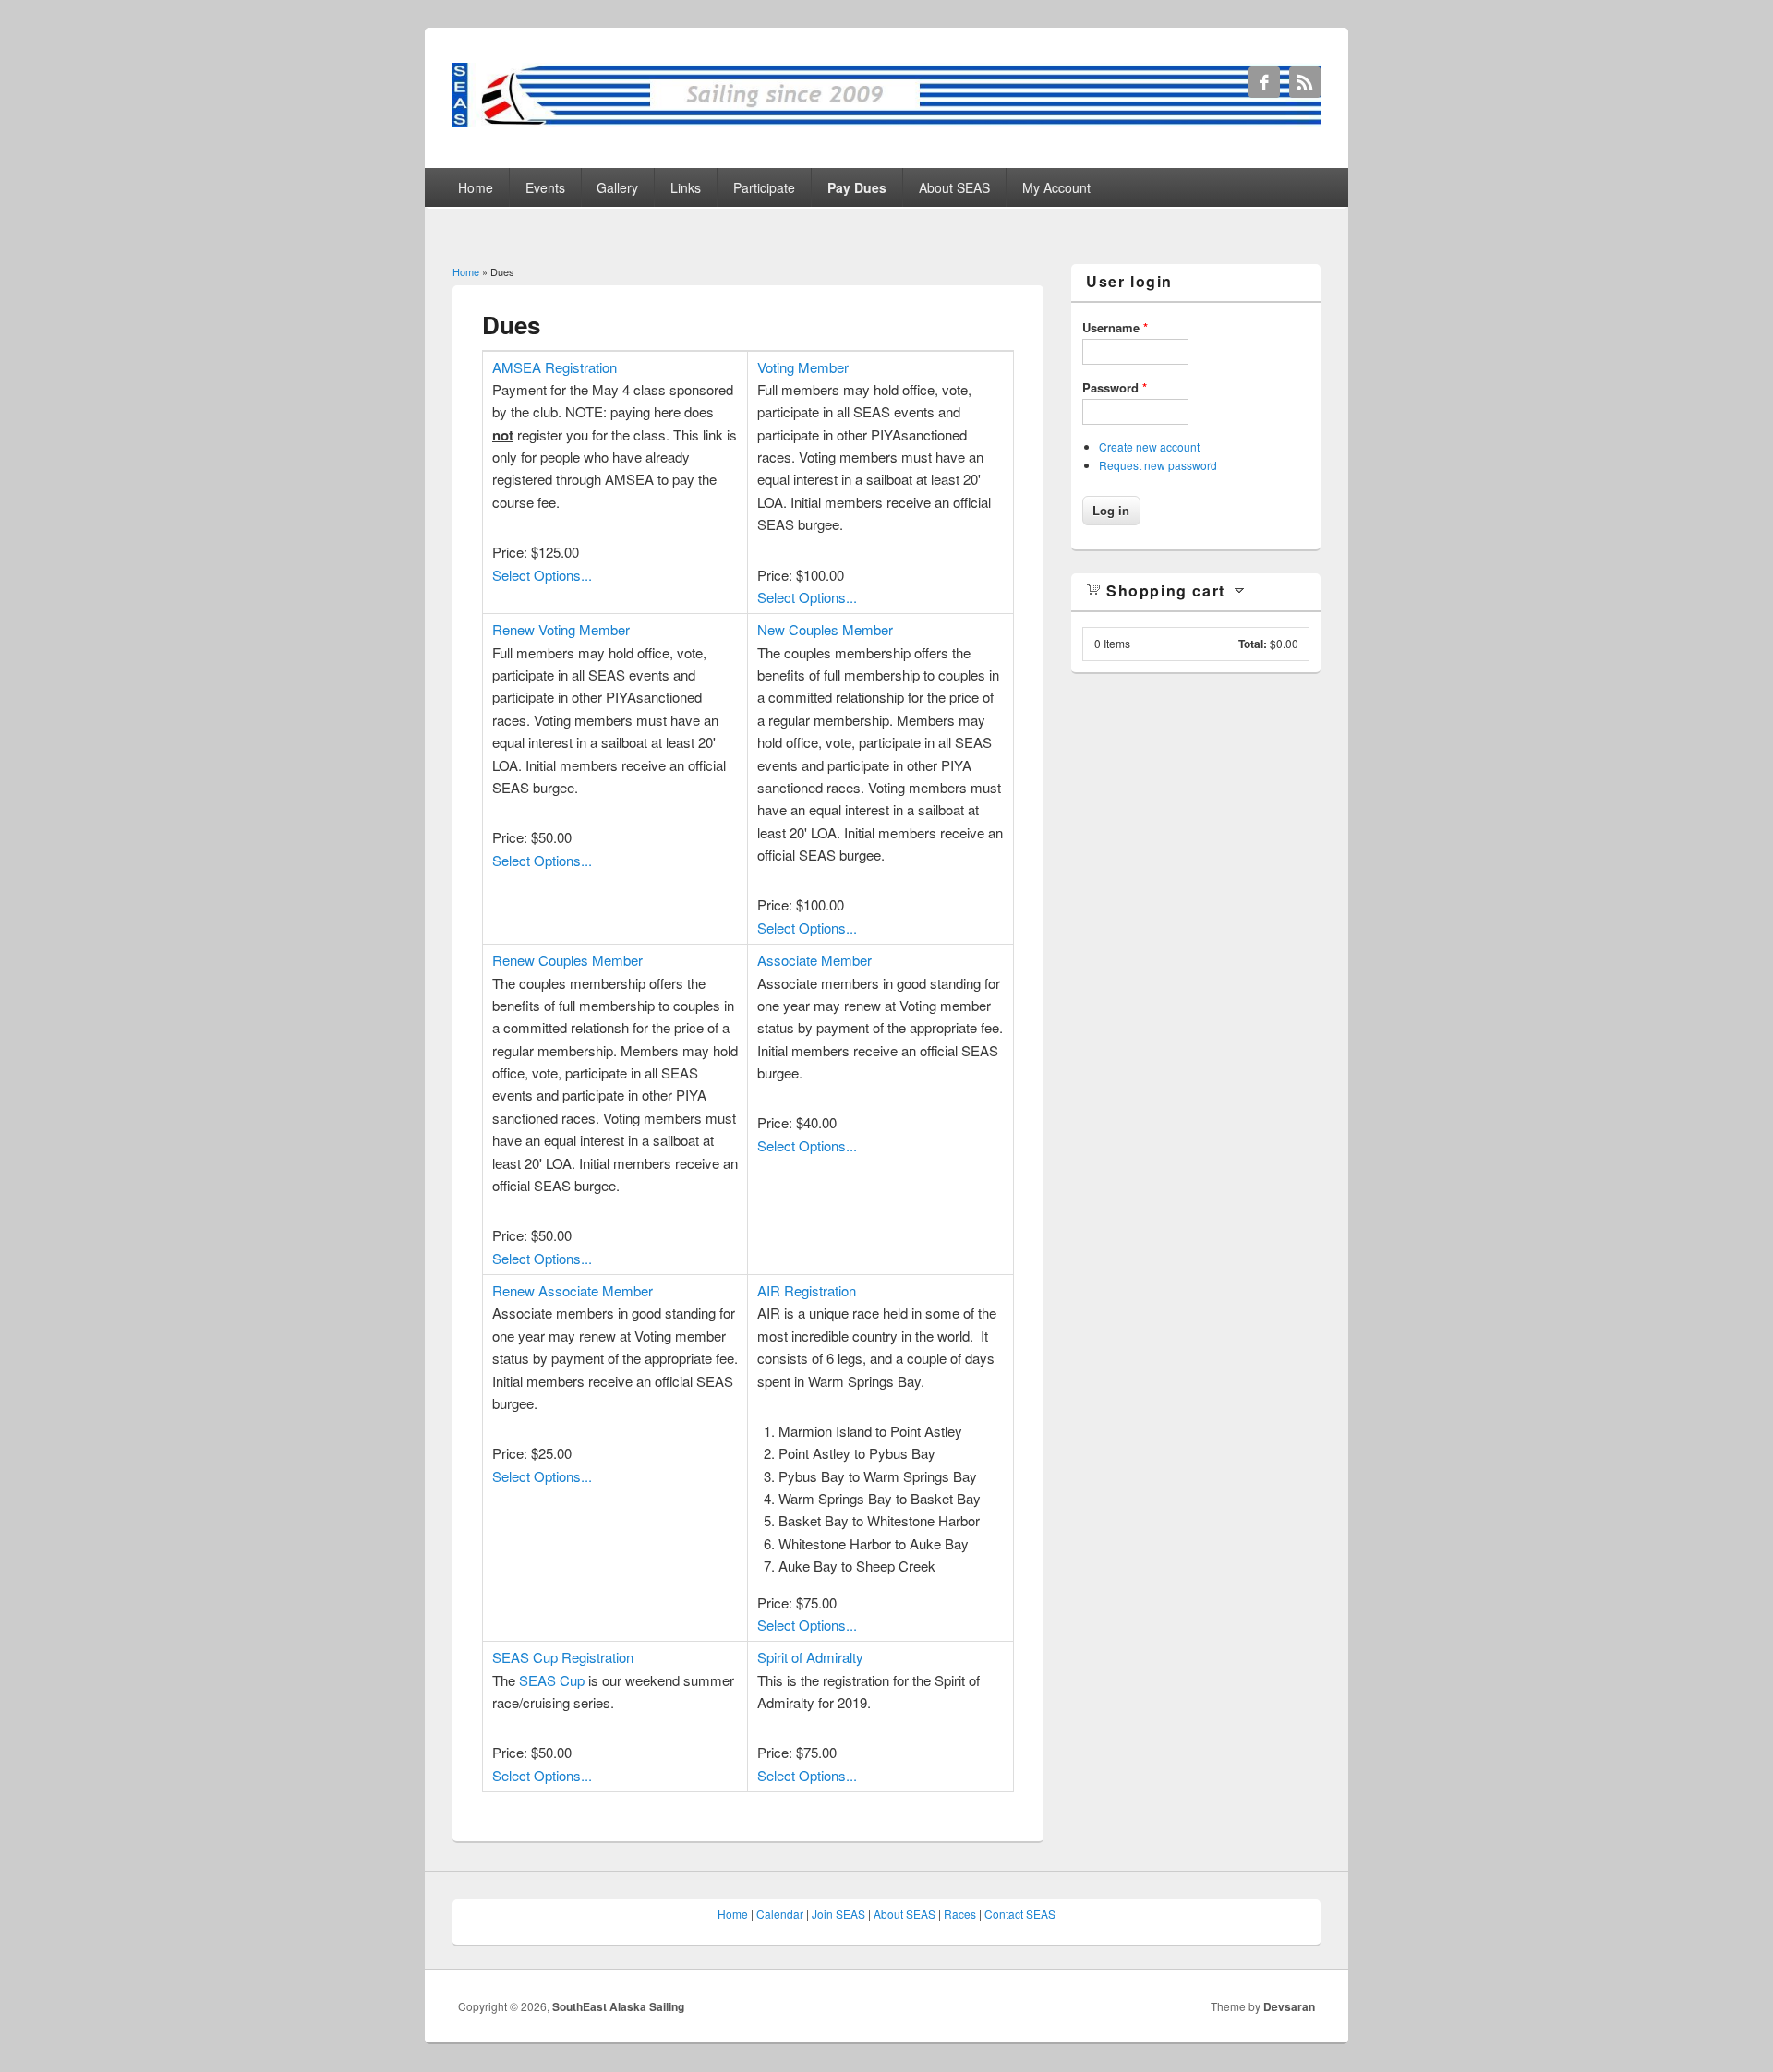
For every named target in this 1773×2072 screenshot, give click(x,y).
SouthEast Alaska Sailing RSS (1305, 82)
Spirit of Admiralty (810, 1657)
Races (960, 1914)
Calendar (780, 1914)
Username (1115, 327)
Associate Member (814, 960)
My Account (1056, 187)
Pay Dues (857, 187)
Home (476, 187)
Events (545, 187)
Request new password (1158, 465)
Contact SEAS (1020, 1914)
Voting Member (803, 367)
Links (686, 187)
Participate (764, 187)
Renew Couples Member (567, 960)
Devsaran (1289, 2006)
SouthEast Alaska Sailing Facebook (1264, 82)
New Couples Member (825, 629)
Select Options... (542, 575)
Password (1115, 387)
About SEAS (954, 187)
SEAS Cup (552, 1680)
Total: (1253, 644)
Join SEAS (838, 1914)
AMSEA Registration (555, 367)
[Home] (886, 121)
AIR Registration (807, 1290)
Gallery (617, 187)
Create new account (1149, 446)
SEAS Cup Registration (563, 1657)
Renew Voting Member (561, 629)
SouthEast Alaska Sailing (618, 2006)
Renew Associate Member (573, 1290)
